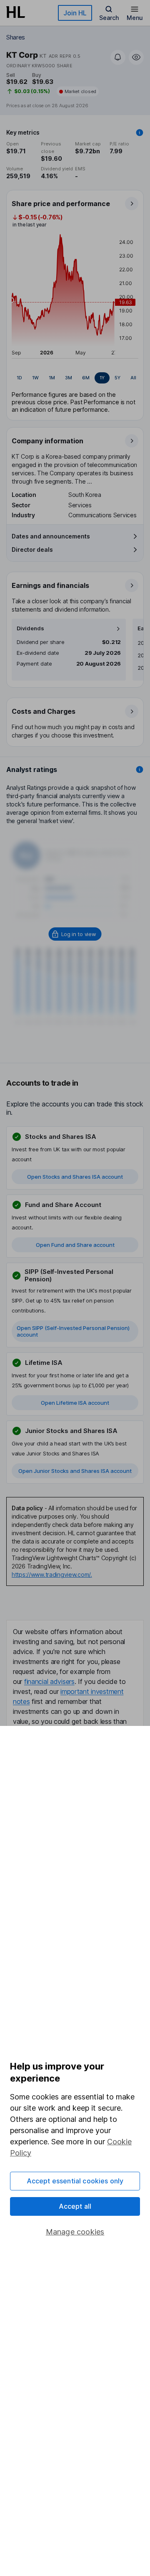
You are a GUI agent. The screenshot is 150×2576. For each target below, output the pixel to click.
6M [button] (86, 378)
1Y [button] (102, 378)
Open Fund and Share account (75, 1245)
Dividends (30, 628)
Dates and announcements (51, 536)
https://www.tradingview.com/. (52, 1574)
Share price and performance (61, 204)
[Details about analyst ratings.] (140, 769)
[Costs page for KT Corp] (75, 723)
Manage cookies (75, 2232)
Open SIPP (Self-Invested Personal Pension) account (73, 1331)
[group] (75, 378)
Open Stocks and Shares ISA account (75, 1177)
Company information (47, 441)
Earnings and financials (50, 585)
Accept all (75, 2206)
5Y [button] (117, 378)
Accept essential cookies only (75, 2181)
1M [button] (52, 378)
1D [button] (19, 378)
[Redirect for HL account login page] (75, 934)
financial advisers (49, 1681)
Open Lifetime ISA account (75, 1403)
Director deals (32, 549)
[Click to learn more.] (140, 133)
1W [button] (35, 378)
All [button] (133, 378)
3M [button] (69, 378)
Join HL (75, 13)
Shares (16, 37)
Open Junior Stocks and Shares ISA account (75, 1471)
